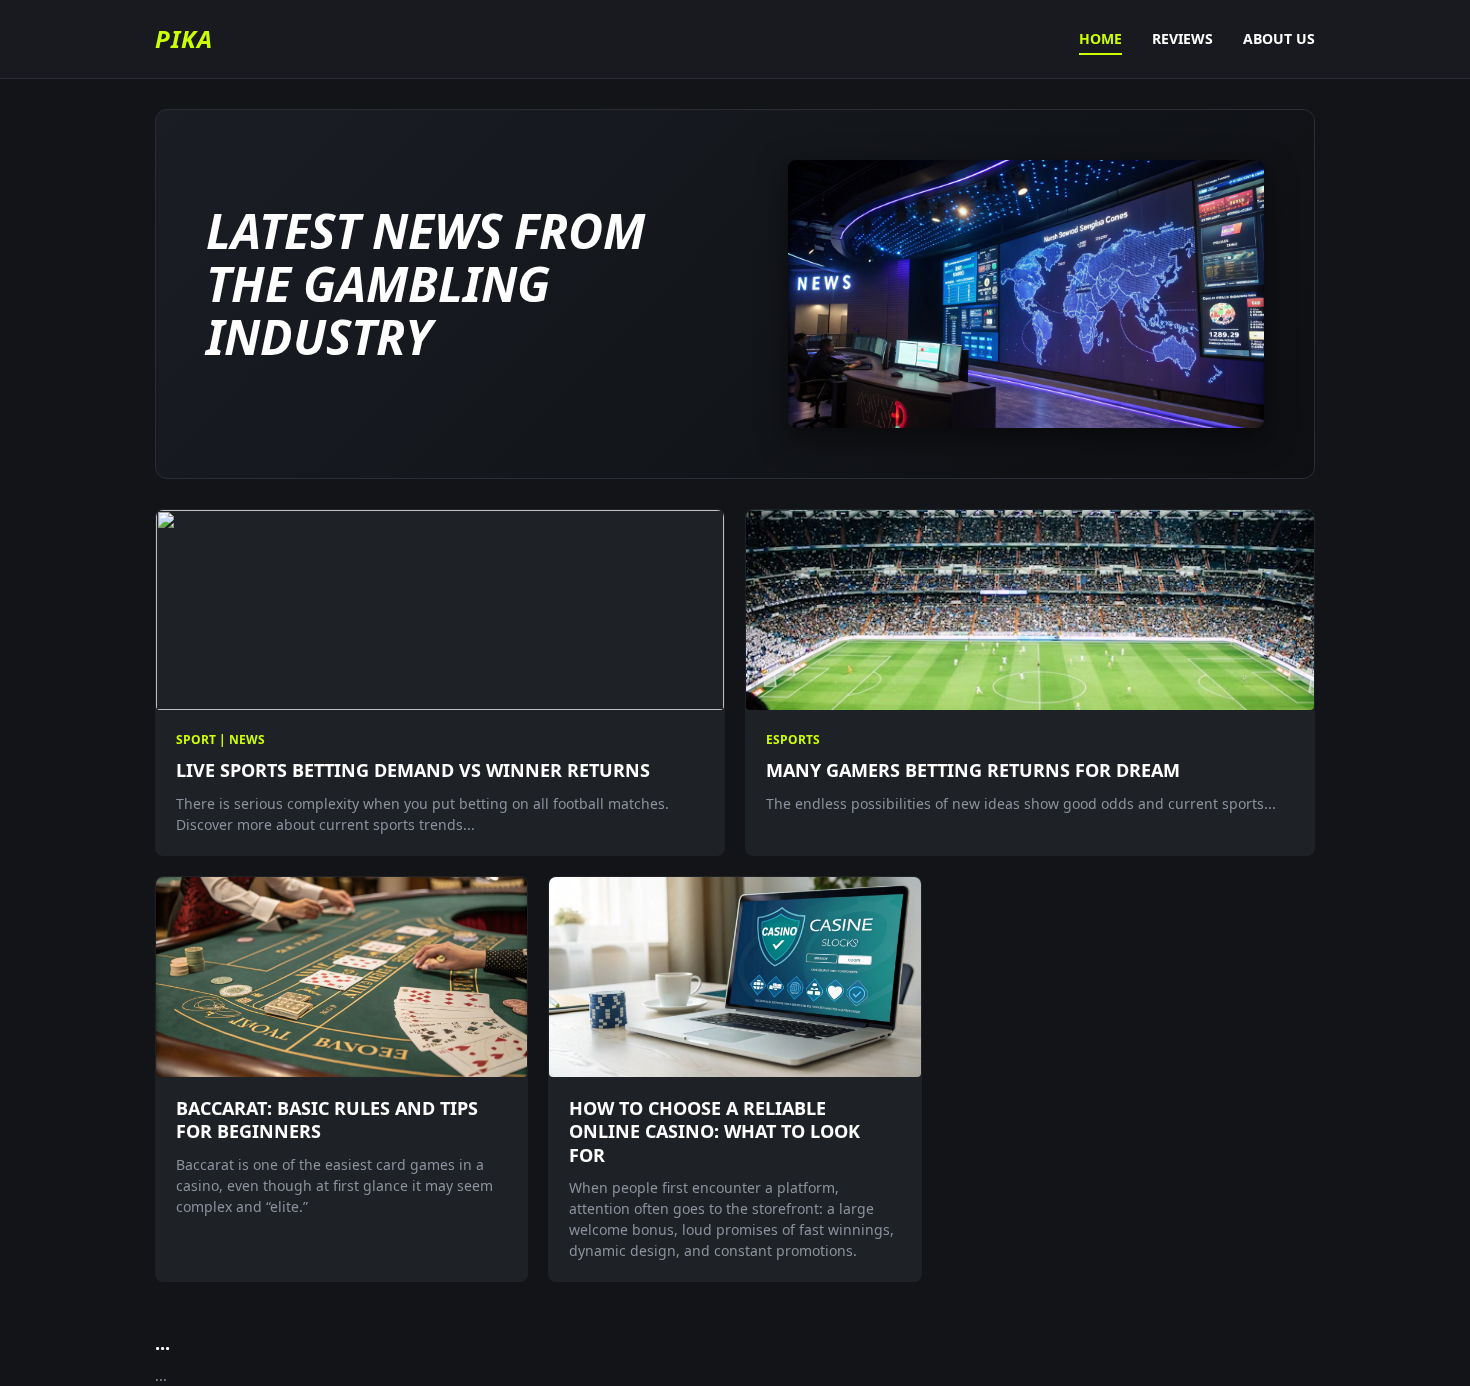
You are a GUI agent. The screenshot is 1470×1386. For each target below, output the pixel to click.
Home (1100, 38)
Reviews (1182, 38)
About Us (1279, 38)
